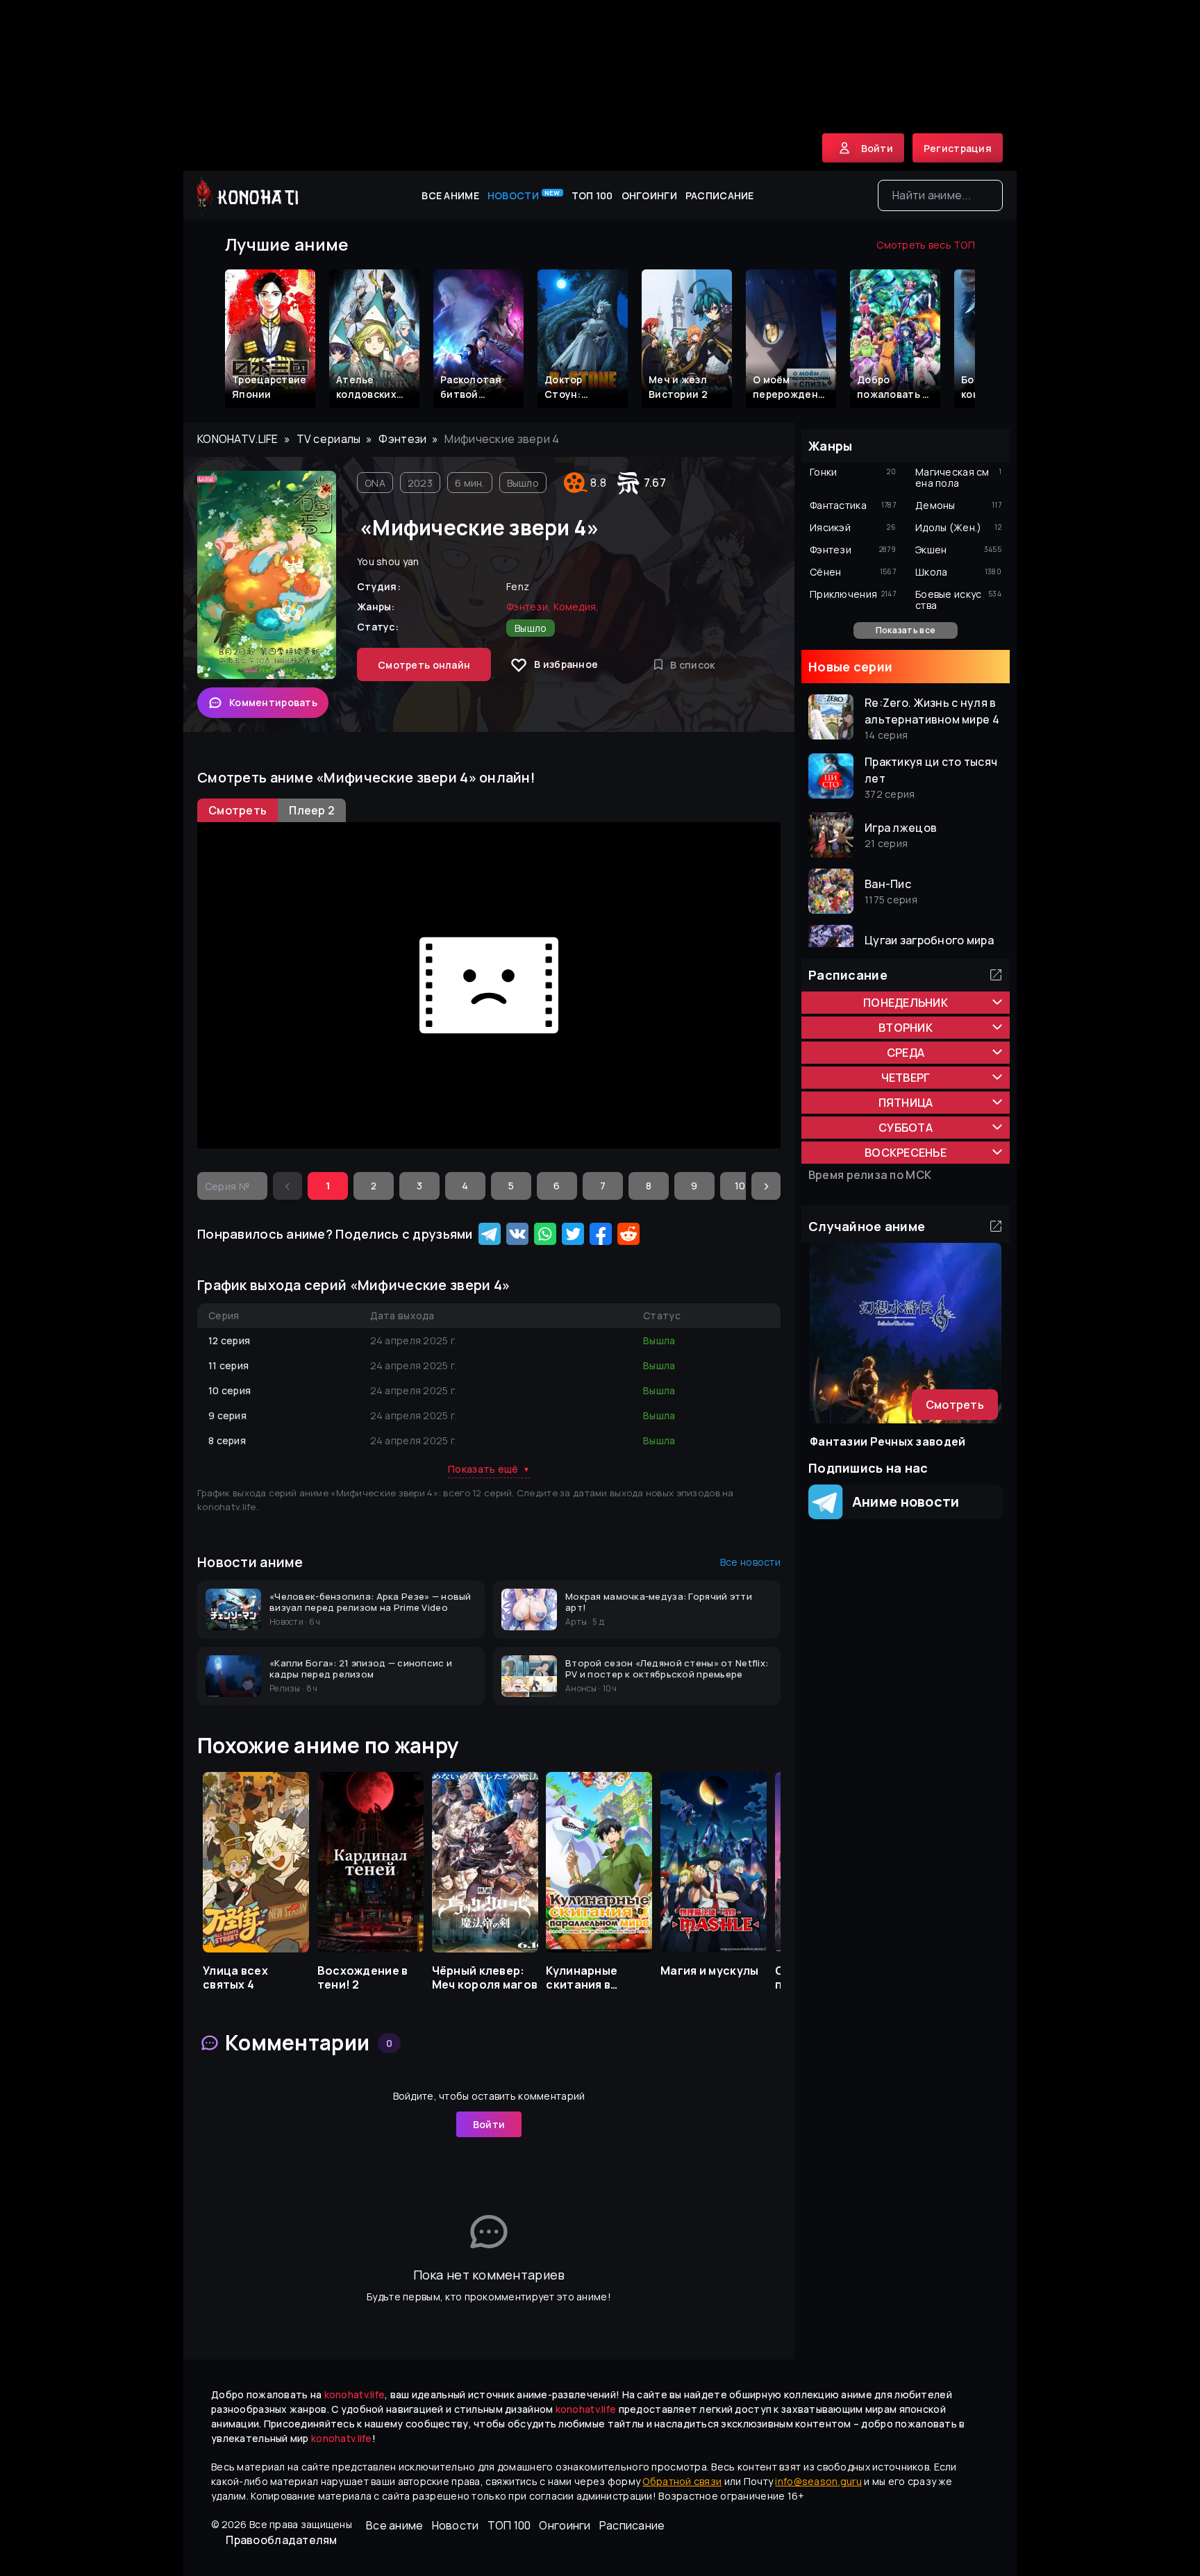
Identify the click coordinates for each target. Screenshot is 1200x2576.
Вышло (523, 483)
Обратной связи (682, 2481)
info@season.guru (818, 2481)
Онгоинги (649, 195)
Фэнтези (402, 439)
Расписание (720, 195)
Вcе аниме (450, 195)
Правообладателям (281, 2540)
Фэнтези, (528, 607)
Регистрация (958, 148)
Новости (524, 195)
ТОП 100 (592, 195)
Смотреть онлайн (424, 665)
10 (740, 1186)
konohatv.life (238, 439)
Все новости (750, 1562)
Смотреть (955, 1405)
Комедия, (576, 607)
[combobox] (940, 195)
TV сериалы (329, 439)
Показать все (906, 630)
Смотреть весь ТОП (926, 245)
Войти (489, 2124)
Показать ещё (489, 1469)
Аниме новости (901, 1502)
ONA (375, 483)
